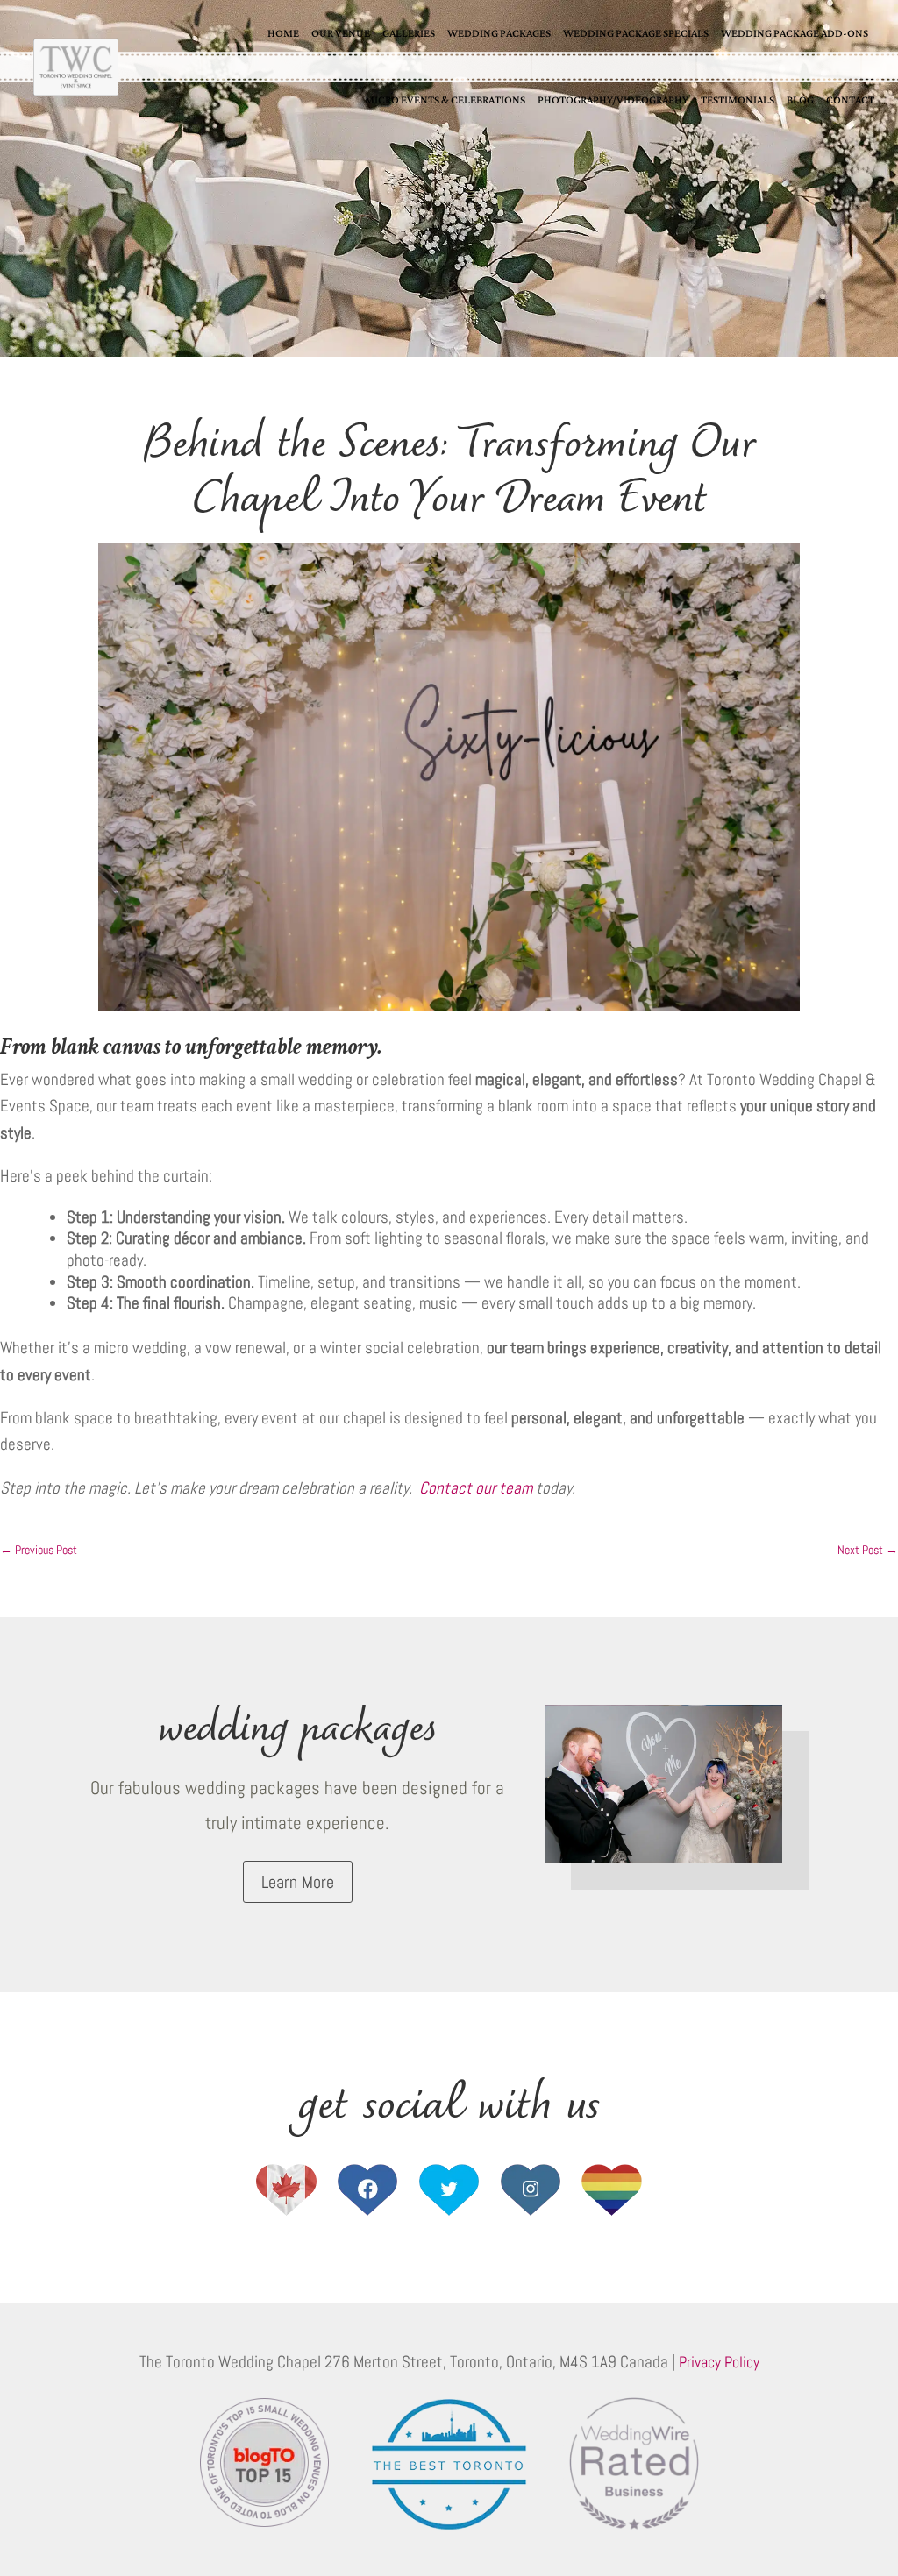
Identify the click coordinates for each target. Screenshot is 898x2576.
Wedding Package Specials (636, 33)
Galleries (409, 33)
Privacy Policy (719, 2362)
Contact (850, 99)
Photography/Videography (613, 99)
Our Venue (341, 33)
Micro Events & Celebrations (445, 99)
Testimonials (738, 99)
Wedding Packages (499, 33)
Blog (800, 99)
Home (283, 33)
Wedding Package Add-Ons (795, 33)
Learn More (298, 1882)
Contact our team (476, 1488)
